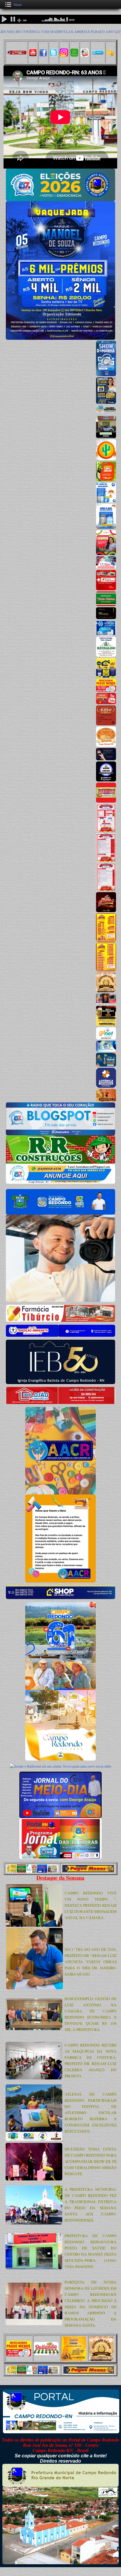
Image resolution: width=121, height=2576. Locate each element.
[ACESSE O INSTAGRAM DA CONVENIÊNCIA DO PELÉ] (106, 501)
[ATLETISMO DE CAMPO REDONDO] (34, 2139)
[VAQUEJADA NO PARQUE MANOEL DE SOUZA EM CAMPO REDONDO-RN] (60, 338)
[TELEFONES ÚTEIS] (98, 53)
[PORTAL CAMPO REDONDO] (16, 52)
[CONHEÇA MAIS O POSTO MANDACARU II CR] (106, 480)
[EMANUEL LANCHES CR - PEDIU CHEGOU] (106, 911)
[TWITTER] (53, 55)
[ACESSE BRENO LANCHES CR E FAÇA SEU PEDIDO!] (106, 780)
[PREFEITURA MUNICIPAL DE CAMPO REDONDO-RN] (106, 413)
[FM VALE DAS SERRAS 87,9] (85, 55)
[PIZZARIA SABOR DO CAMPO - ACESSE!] (106, 801)
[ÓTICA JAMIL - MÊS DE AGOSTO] (106, 402)
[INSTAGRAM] (64, 55)
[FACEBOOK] (43, 55)
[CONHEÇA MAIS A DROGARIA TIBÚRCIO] (106, 589)
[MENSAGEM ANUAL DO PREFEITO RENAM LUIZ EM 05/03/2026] (34, 1925)
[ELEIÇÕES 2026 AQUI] (60, 200)
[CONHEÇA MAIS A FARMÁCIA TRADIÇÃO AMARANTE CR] (106, 567)
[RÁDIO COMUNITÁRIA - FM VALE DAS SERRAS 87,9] (60, 1134)
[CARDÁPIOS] (106, 940)
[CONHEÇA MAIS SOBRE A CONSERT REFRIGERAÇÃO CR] (106, 634)
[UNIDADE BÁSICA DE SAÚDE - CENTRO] (34, 2268)
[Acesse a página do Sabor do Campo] (106, 830)
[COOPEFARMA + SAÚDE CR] (106, 554)
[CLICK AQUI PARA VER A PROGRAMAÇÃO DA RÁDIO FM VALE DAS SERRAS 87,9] (106, 375)
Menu (18, 4)
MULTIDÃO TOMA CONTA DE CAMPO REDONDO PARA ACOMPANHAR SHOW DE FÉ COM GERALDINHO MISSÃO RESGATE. (91, 2161)
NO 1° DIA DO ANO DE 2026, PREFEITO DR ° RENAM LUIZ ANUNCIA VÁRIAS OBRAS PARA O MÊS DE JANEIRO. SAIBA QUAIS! (91, 1962)
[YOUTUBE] (33, 55)
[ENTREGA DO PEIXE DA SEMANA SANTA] (34, 2223)
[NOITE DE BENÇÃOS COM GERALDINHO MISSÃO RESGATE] (34, 2179)
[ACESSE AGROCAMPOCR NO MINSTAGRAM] (106, 437)
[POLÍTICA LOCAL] (34, 1988)
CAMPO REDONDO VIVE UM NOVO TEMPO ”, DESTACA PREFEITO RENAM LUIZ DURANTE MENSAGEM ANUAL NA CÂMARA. (91, 1905)
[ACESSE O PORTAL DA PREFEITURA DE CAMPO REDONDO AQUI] (60, 1213)
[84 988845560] (74, 55)
